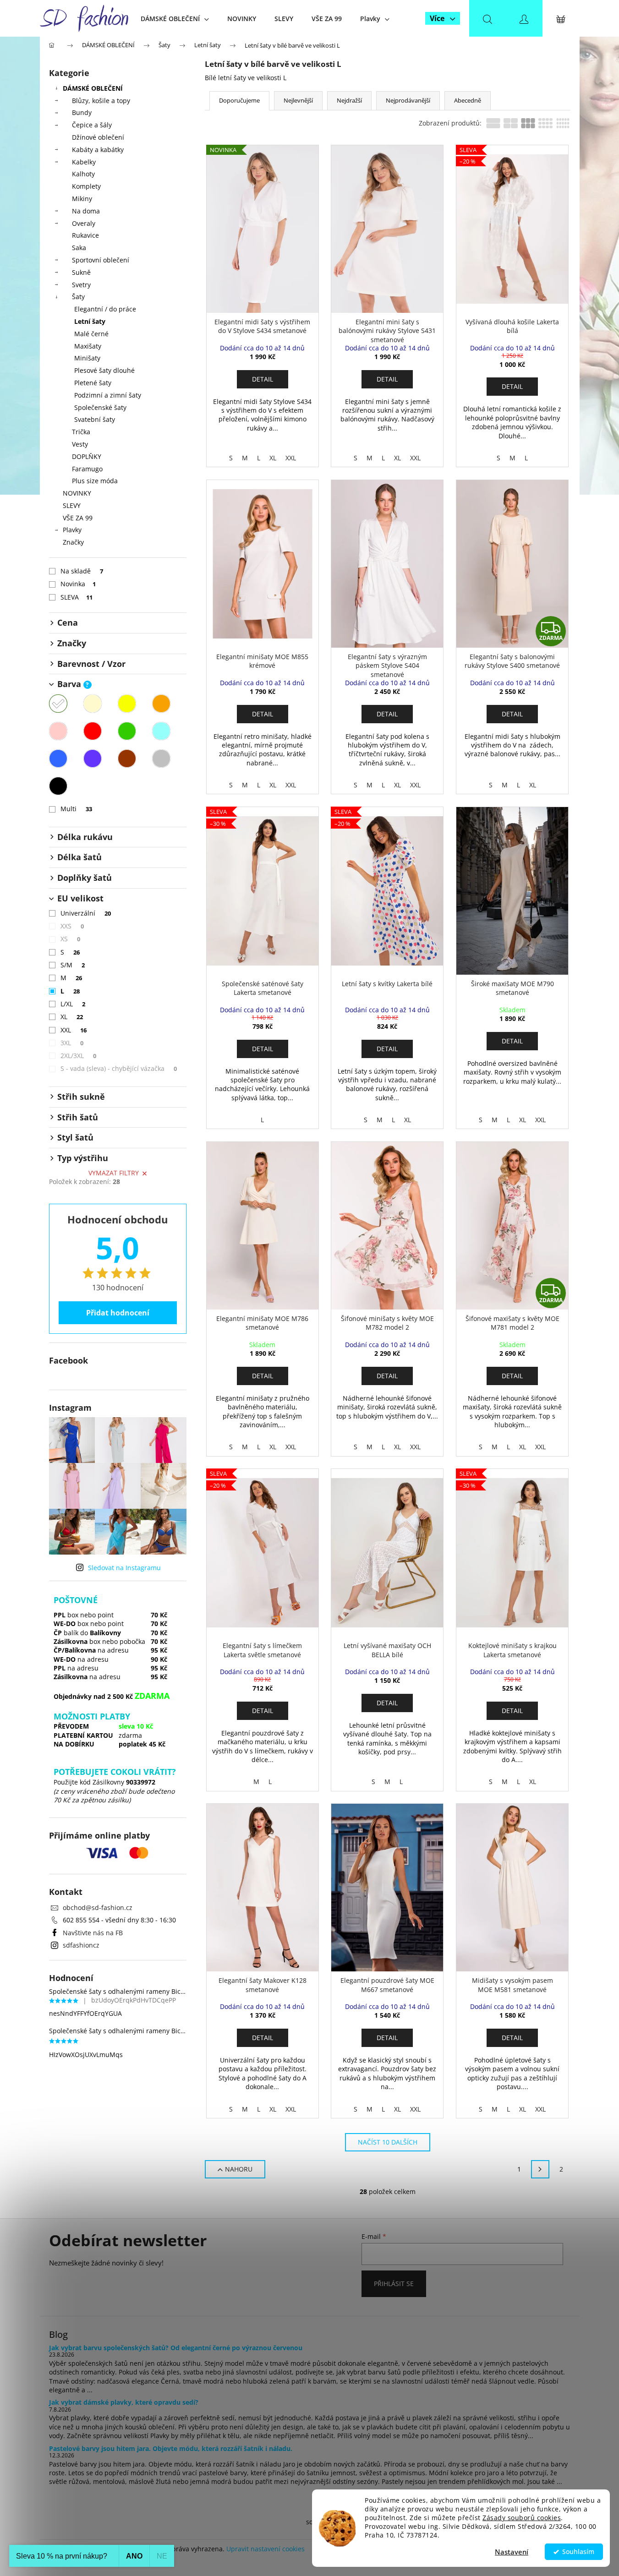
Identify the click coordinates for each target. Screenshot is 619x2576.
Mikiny (82, 199)
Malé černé (91, 334)
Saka (79, 248)
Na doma (86, 211)
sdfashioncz (81, 1945)
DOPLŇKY (87, 456)
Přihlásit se (394, 2284)
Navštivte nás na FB (93, 1933)
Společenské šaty (100, 407)
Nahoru (239, 2169)
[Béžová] (93, 704)
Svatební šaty (95, 419)
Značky (73, 542)
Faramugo (87, 469)
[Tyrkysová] (161, 731)
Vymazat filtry (114, 1173)
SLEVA (77, 597)
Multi (77, 809)
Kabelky (84, 162)
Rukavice (85, 235)
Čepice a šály (92, 125)
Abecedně (468, 100)
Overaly (84, 223)
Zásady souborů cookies (522, 2518)
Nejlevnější (298, 100)
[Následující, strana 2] (540, 2169)
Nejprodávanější (408, 100)
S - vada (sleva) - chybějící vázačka (119, 1068)
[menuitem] (175, 19)
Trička (81, 432)
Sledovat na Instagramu (124, 1568)
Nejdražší (349, 100)
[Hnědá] (127, 759)
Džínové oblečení (98, 137)
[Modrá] (58, 759)
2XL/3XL (79, 1056)
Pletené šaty (93, 383)
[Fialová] (93, 759)
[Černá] (58, 786)
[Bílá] (58, 704)
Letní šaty (90, 321)
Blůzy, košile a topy (101, 101)
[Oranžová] (161, 704)
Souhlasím (578, 2552)
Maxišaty (88, 346)
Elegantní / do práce (105, 309)
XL (72, 1017)
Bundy (82, 112)
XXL (74, 1030)
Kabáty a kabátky (98, 150)
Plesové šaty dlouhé (104, 370)
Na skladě (82, 571)
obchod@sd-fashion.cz (98, 1907)
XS (71, 939)
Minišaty (87, 358)
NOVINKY (77, 493)
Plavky (72, 530)
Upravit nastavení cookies (266, 2549)
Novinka (78, 584)
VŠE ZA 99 (78, 518)
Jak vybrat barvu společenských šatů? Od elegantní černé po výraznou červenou (176, 2348)
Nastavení (512, 2552)
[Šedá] (161, 759)
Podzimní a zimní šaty (108, 395)
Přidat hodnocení (118, 1313)
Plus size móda (95, 481)
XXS (72, 926)
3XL (72, 1043)
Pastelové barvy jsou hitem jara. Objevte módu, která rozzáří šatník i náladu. (171, 2448)
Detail (263, 379)
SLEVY (72, 505)
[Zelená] (127, 731)
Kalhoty (83, 174)
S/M (73, 965)
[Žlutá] (127, 704)
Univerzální (86, 913)
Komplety (86, 186)
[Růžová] (58, 731)
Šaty (78, 297)
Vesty (80, 444)
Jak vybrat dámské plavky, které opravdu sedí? (124, 2402)
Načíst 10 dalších (388, 2142)
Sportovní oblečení (101, 260)
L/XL (73, 1004)
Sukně (81, 272)
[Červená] (93, 731)
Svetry (81, 285)
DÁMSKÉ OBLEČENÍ (93, 88)
